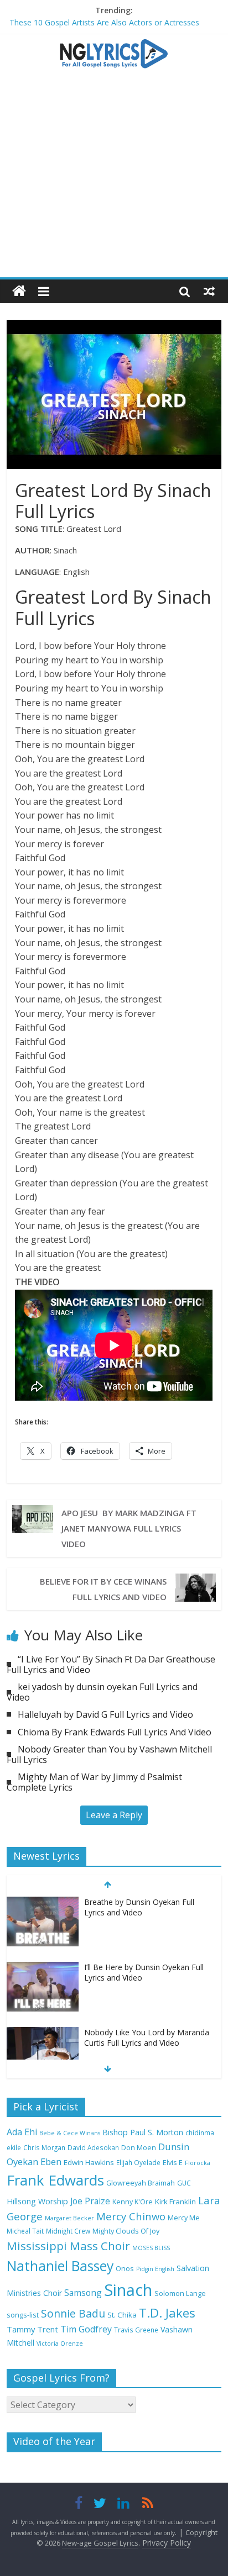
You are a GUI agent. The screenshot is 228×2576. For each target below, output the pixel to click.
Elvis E (173, 2163)
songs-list (23, 2315)
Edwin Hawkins (89, 2162)
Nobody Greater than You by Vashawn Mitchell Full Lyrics (109, 1754)
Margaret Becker (69, 2218)
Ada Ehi (22, 2132)
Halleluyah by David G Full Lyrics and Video (105, 1714)
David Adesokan (93, 2147)
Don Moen (139, 2148)
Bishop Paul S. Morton (143, 2132)
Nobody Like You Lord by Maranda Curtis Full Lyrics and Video (147, 2038)
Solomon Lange (180, 2293)
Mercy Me (184, 2218)
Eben (51, 2161)
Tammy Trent (32, 2329)
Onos (125, 2269)
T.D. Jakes (167, 2313)
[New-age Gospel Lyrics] (19, 291)
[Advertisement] (114, 178)
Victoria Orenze (60, 2343)
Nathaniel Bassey (60, 2266)
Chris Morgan (44, 2147)
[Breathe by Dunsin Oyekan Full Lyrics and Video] (43, 1902)
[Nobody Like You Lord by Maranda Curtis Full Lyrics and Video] (43, 2033)
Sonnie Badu (73, 2313)
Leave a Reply (114, 1815)
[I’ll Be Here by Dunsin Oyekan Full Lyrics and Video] (43, 1968)
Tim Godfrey (86, 2329)
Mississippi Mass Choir (68, 2246)
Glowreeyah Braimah (141, 2183)
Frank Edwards (55, 2180)
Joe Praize (90, 2201)
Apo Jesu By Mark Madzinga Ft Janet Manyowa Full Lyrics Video (129, 1528)
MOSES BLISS (151, 2248)
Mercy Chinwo (131, 2216)
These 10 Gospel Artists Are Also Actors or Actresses (104, 22)
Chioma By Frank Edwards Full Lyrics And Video (115, 1732)
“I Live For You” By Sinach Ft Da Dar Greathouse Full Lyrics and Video (111, 1664)
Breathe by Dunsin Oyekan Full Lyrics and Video (139, 1907)
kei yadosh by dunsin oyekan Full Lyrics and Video (102, 1692)
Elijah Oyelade (138, 2162)
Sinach (128, 2290)
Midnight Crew (68, 2231)
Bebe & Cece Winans (70, 2133)
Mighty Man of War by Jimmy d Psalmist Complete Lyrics (94, 1782)
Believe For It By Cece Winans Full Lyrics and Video (103, 1589)
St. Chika (122, 2315)
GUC (184, 2183)
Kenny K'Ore (133, 2202)
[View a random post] (209, 291)
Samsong (83, 2293)
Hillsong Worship (37, 2201)
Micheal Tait (25, 2231)
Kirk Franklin (175, 2202)
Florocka (198, 2163)
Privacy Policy (167, 2543)
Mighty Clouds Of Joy (126, 2231)
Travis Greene (136, 2330)
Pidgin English (155, 2269)
